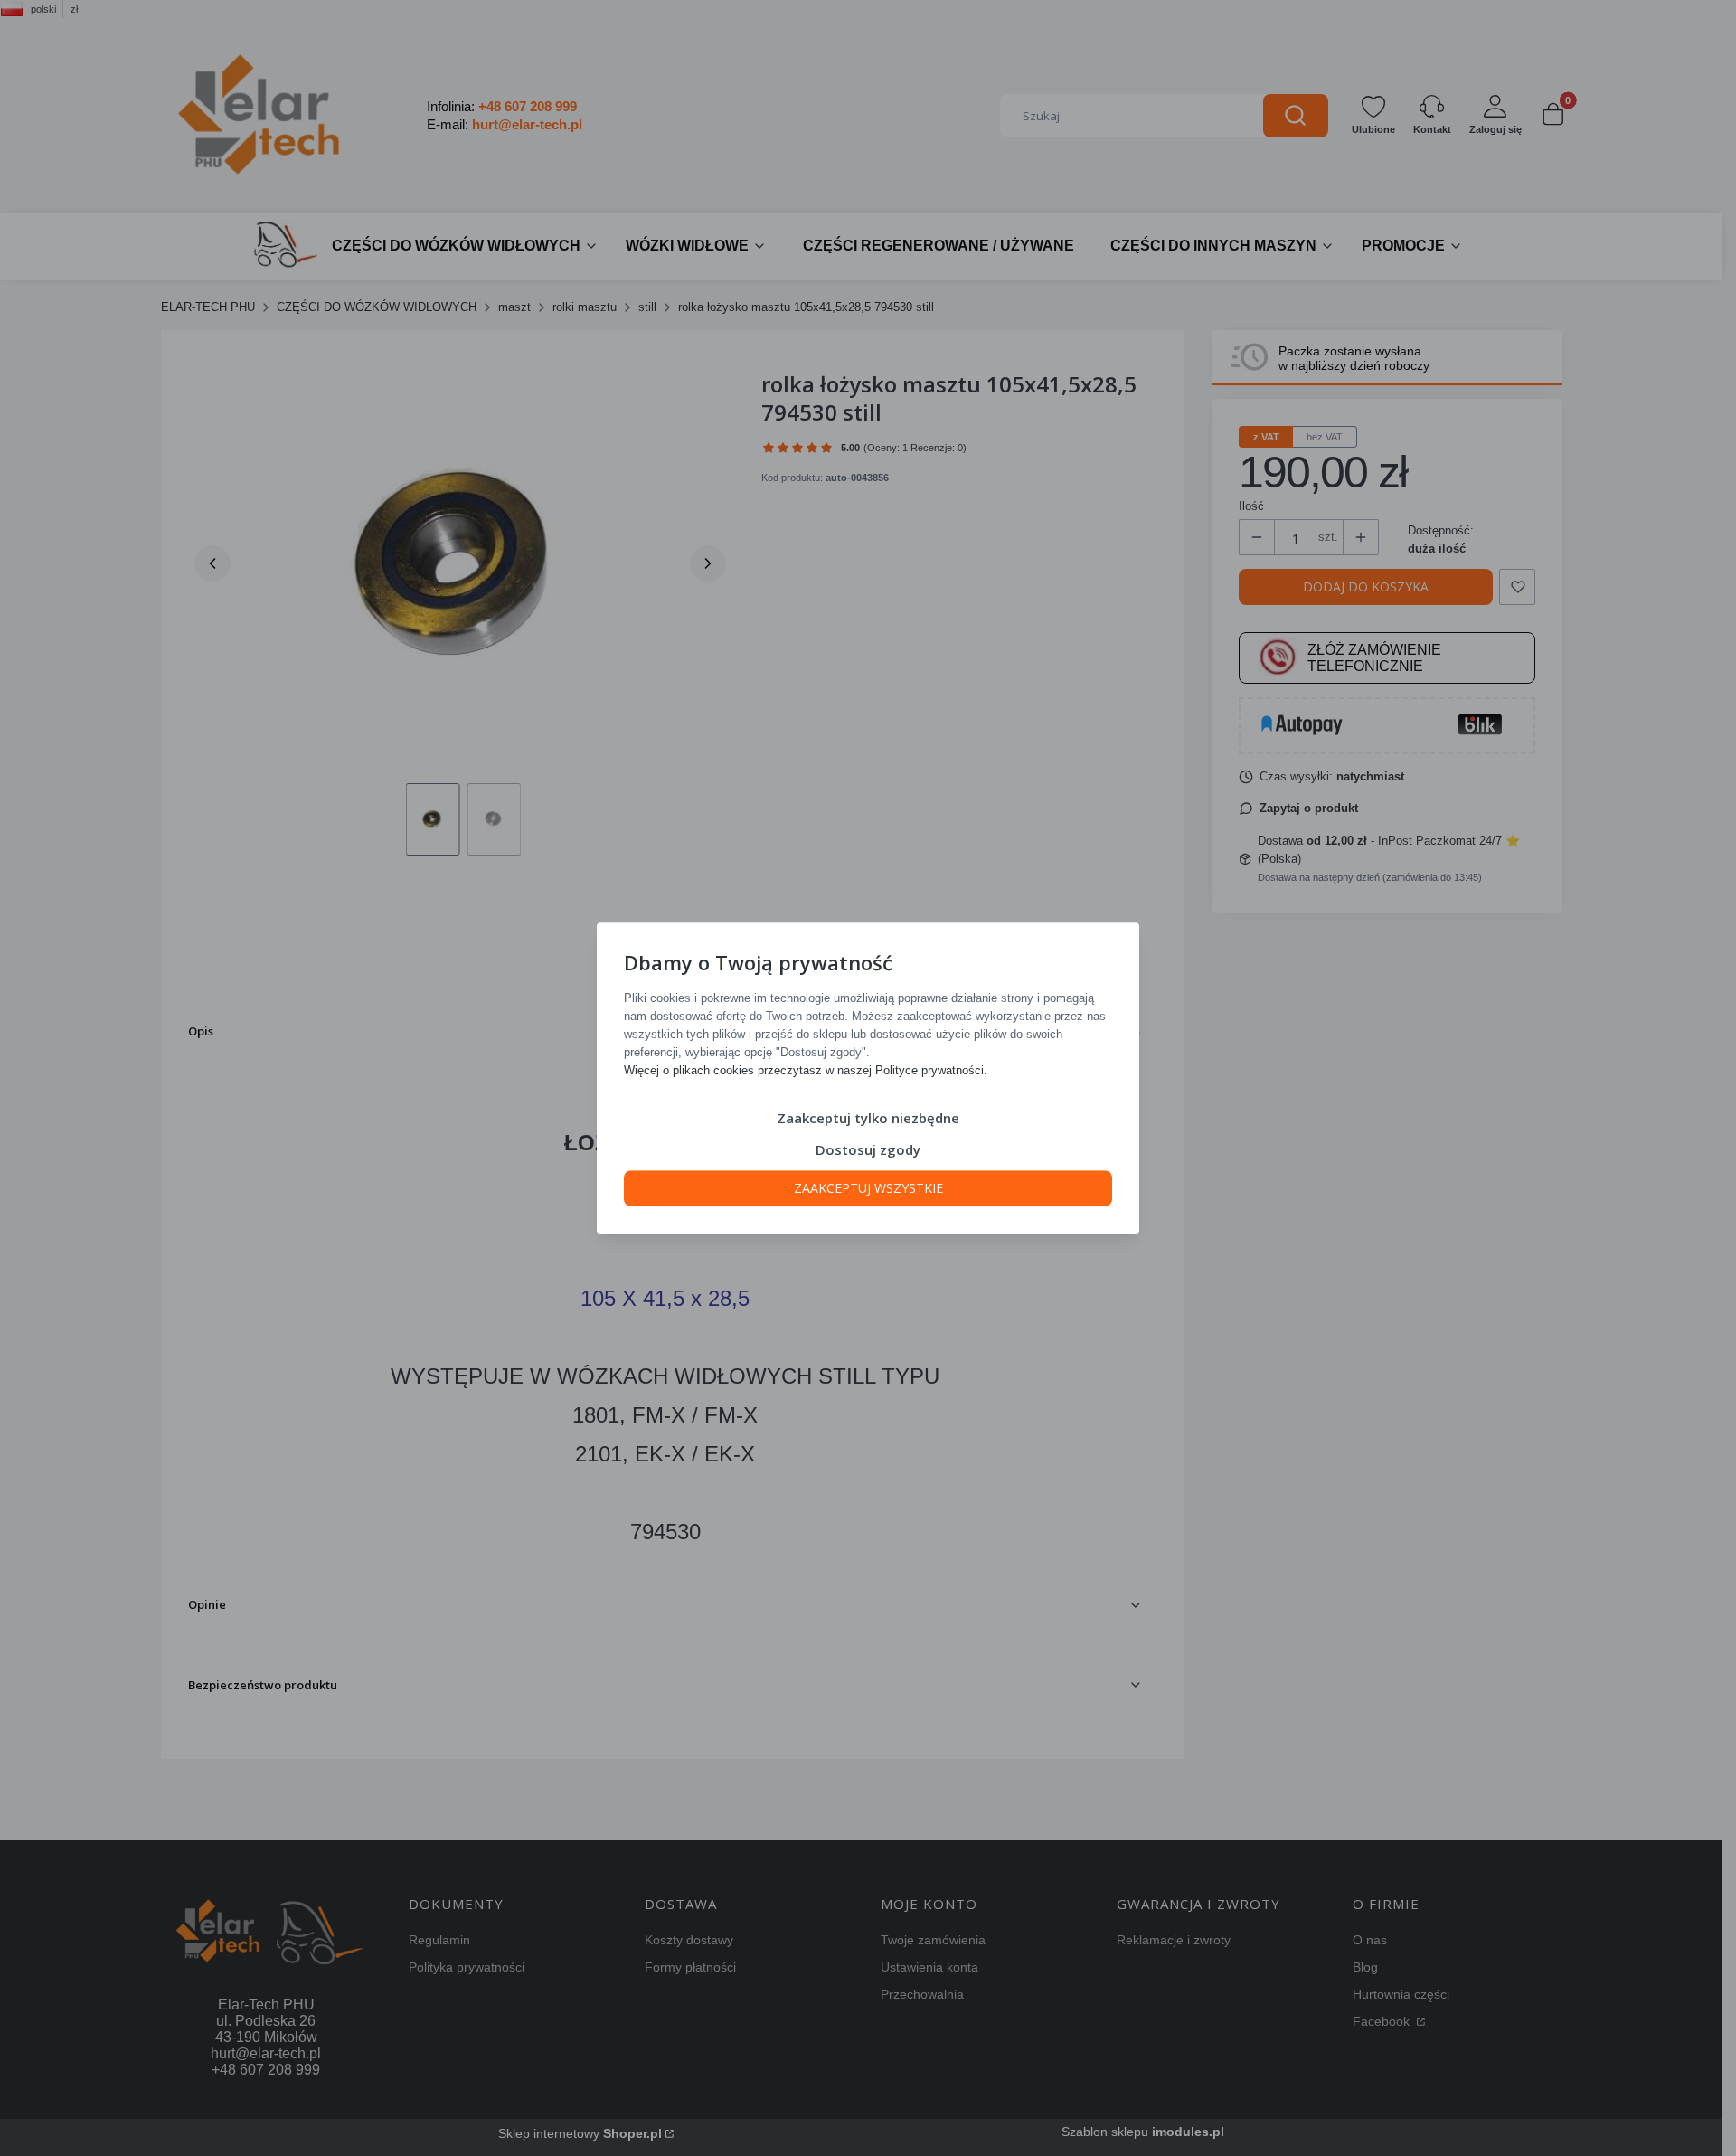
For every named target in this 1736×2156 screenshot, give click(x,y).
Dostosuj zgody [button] (868, 1149)
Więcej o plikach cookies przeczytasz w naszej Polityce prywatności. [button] (806, 1070)
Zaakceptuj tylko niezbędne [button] (868, 1118)
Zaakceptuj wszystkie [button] (868, 1188)
